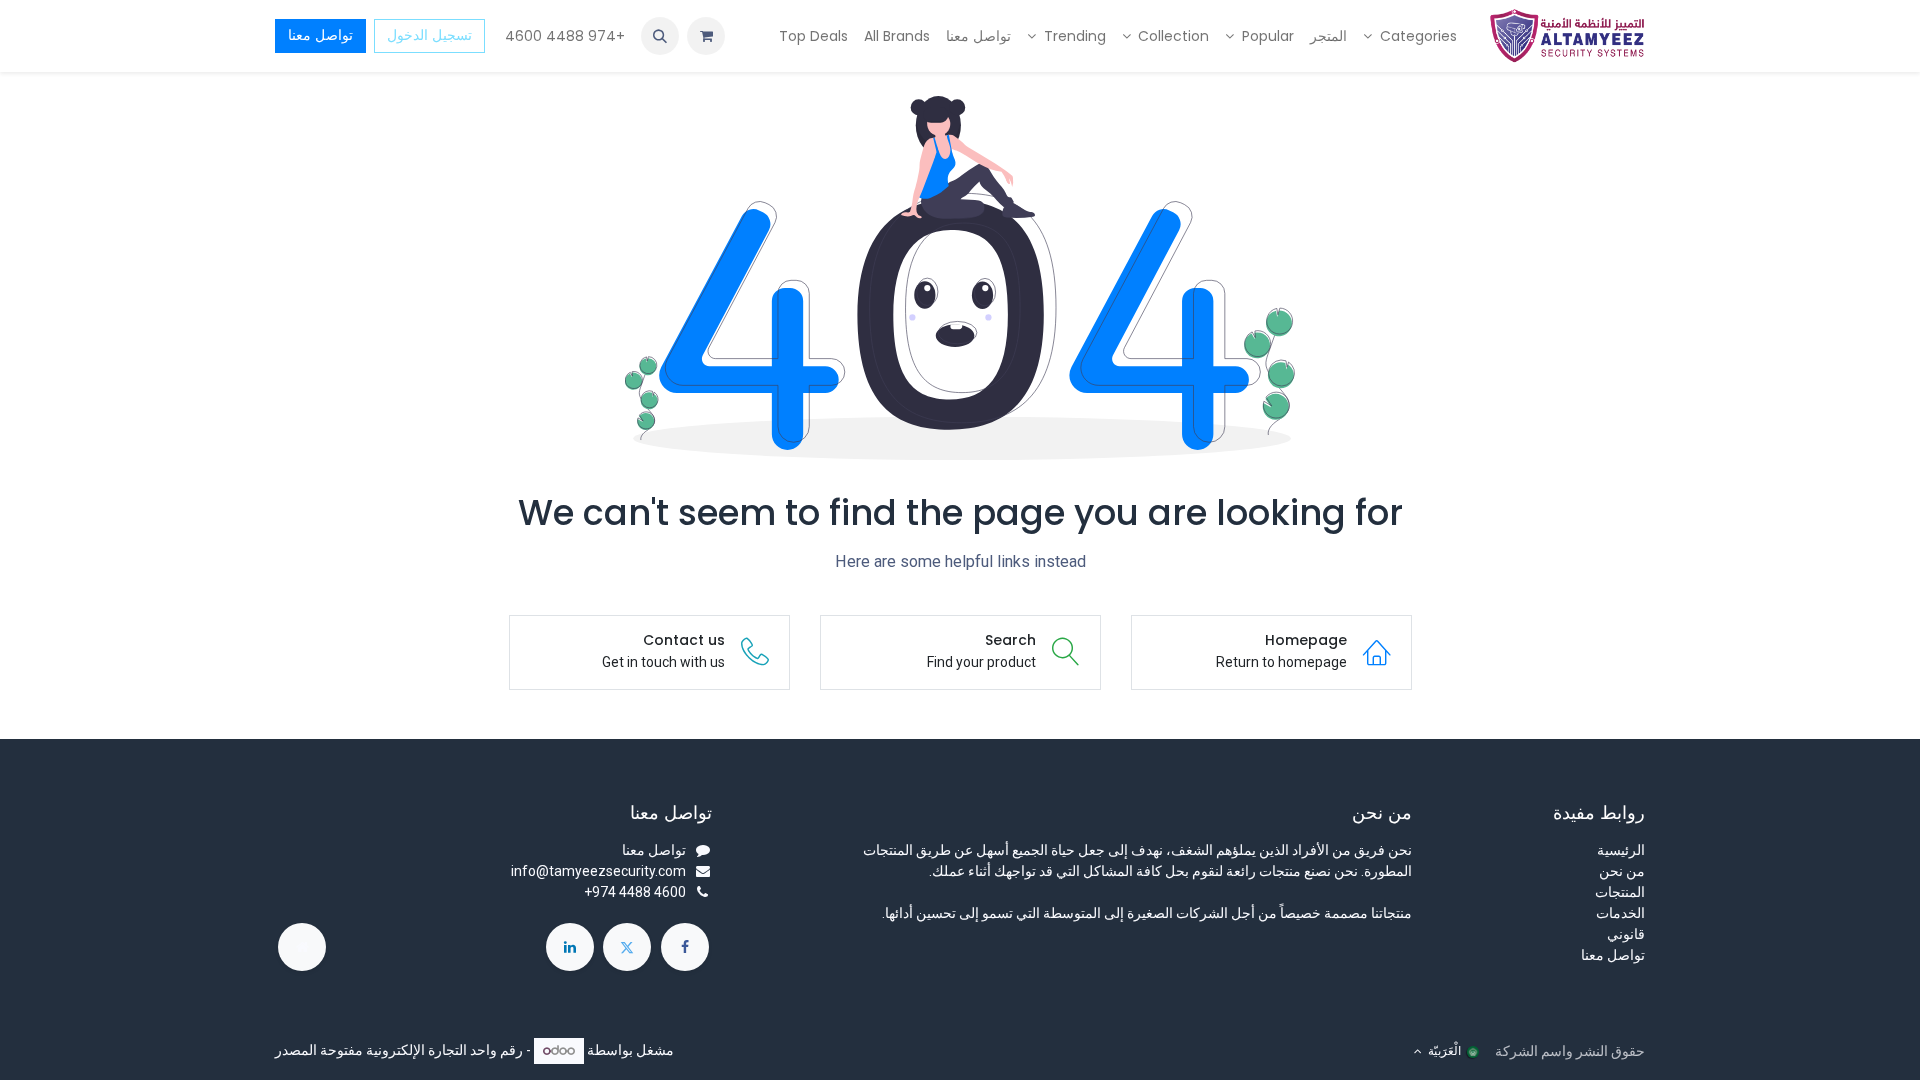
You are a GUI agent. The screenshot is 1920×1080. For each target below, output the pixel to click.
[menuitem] (1410, 36)
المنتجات (1620, 892)
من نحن (1622, 871)
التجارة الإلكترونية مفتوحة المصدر (371, 1050)
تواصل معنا (320, 35)
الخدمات (1620, 913)
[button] (660, 36)
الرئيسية (1621, 850)
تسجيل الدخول (429, 35)
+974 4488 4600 (563, 36)
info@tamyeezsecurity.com (598, 871)
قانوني (1626, 934)
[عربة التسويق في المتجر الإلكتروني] (706, 36)
